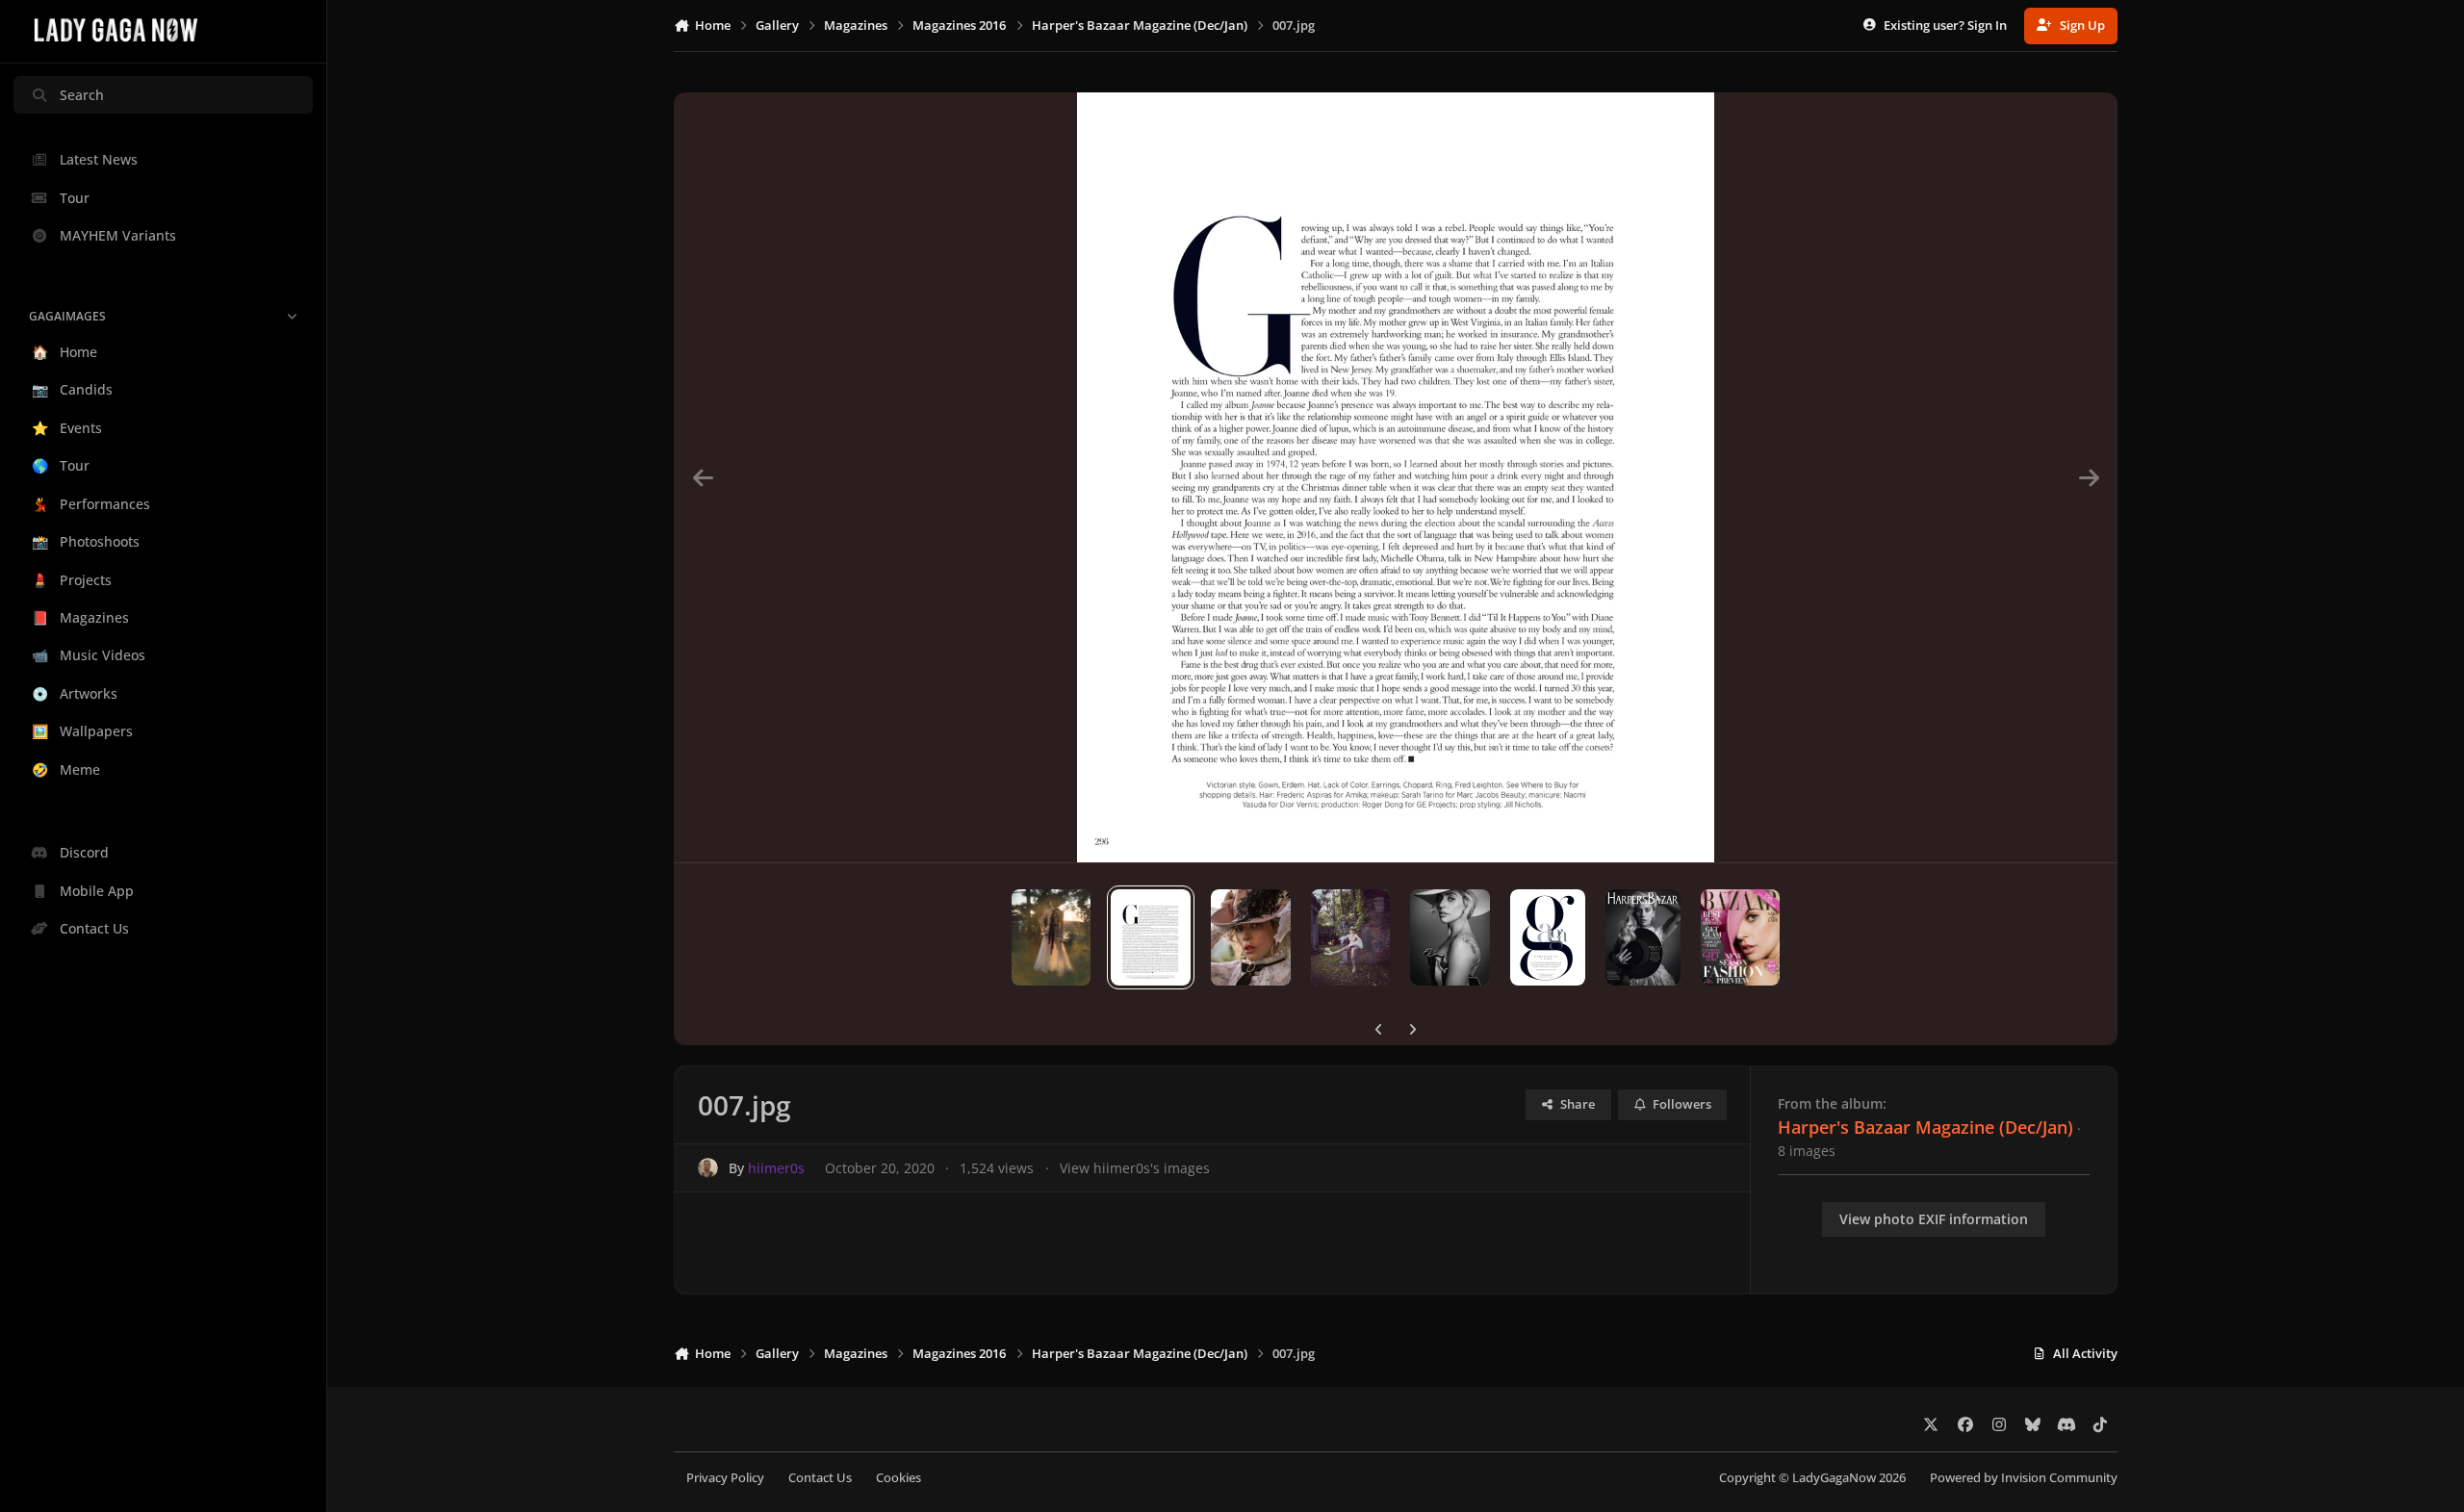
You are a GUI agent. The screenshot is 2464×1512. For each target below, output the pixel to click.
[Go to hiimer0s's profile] (708, 1168)
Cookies (898, 1478)
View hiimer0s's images (1135, 1168)
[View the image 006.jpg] (1251, 937)
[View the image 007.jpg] (1151, 937)
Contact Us (820, 1478)
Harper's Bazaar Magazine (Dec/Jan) (1925, 1127)
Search (82, 95)
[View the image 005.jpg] (1350, 937)
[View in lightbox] (1396, 477)
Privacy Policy (725, 1478)
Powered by (2024, 1478)
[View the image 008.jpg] (1052, 937)
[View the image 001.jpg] (1741, 937)
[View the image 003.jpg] (1548, 937)
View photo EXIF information (1934, 1219)
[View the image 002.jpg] (1643, 937)
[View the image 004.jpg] (1450, 937)
